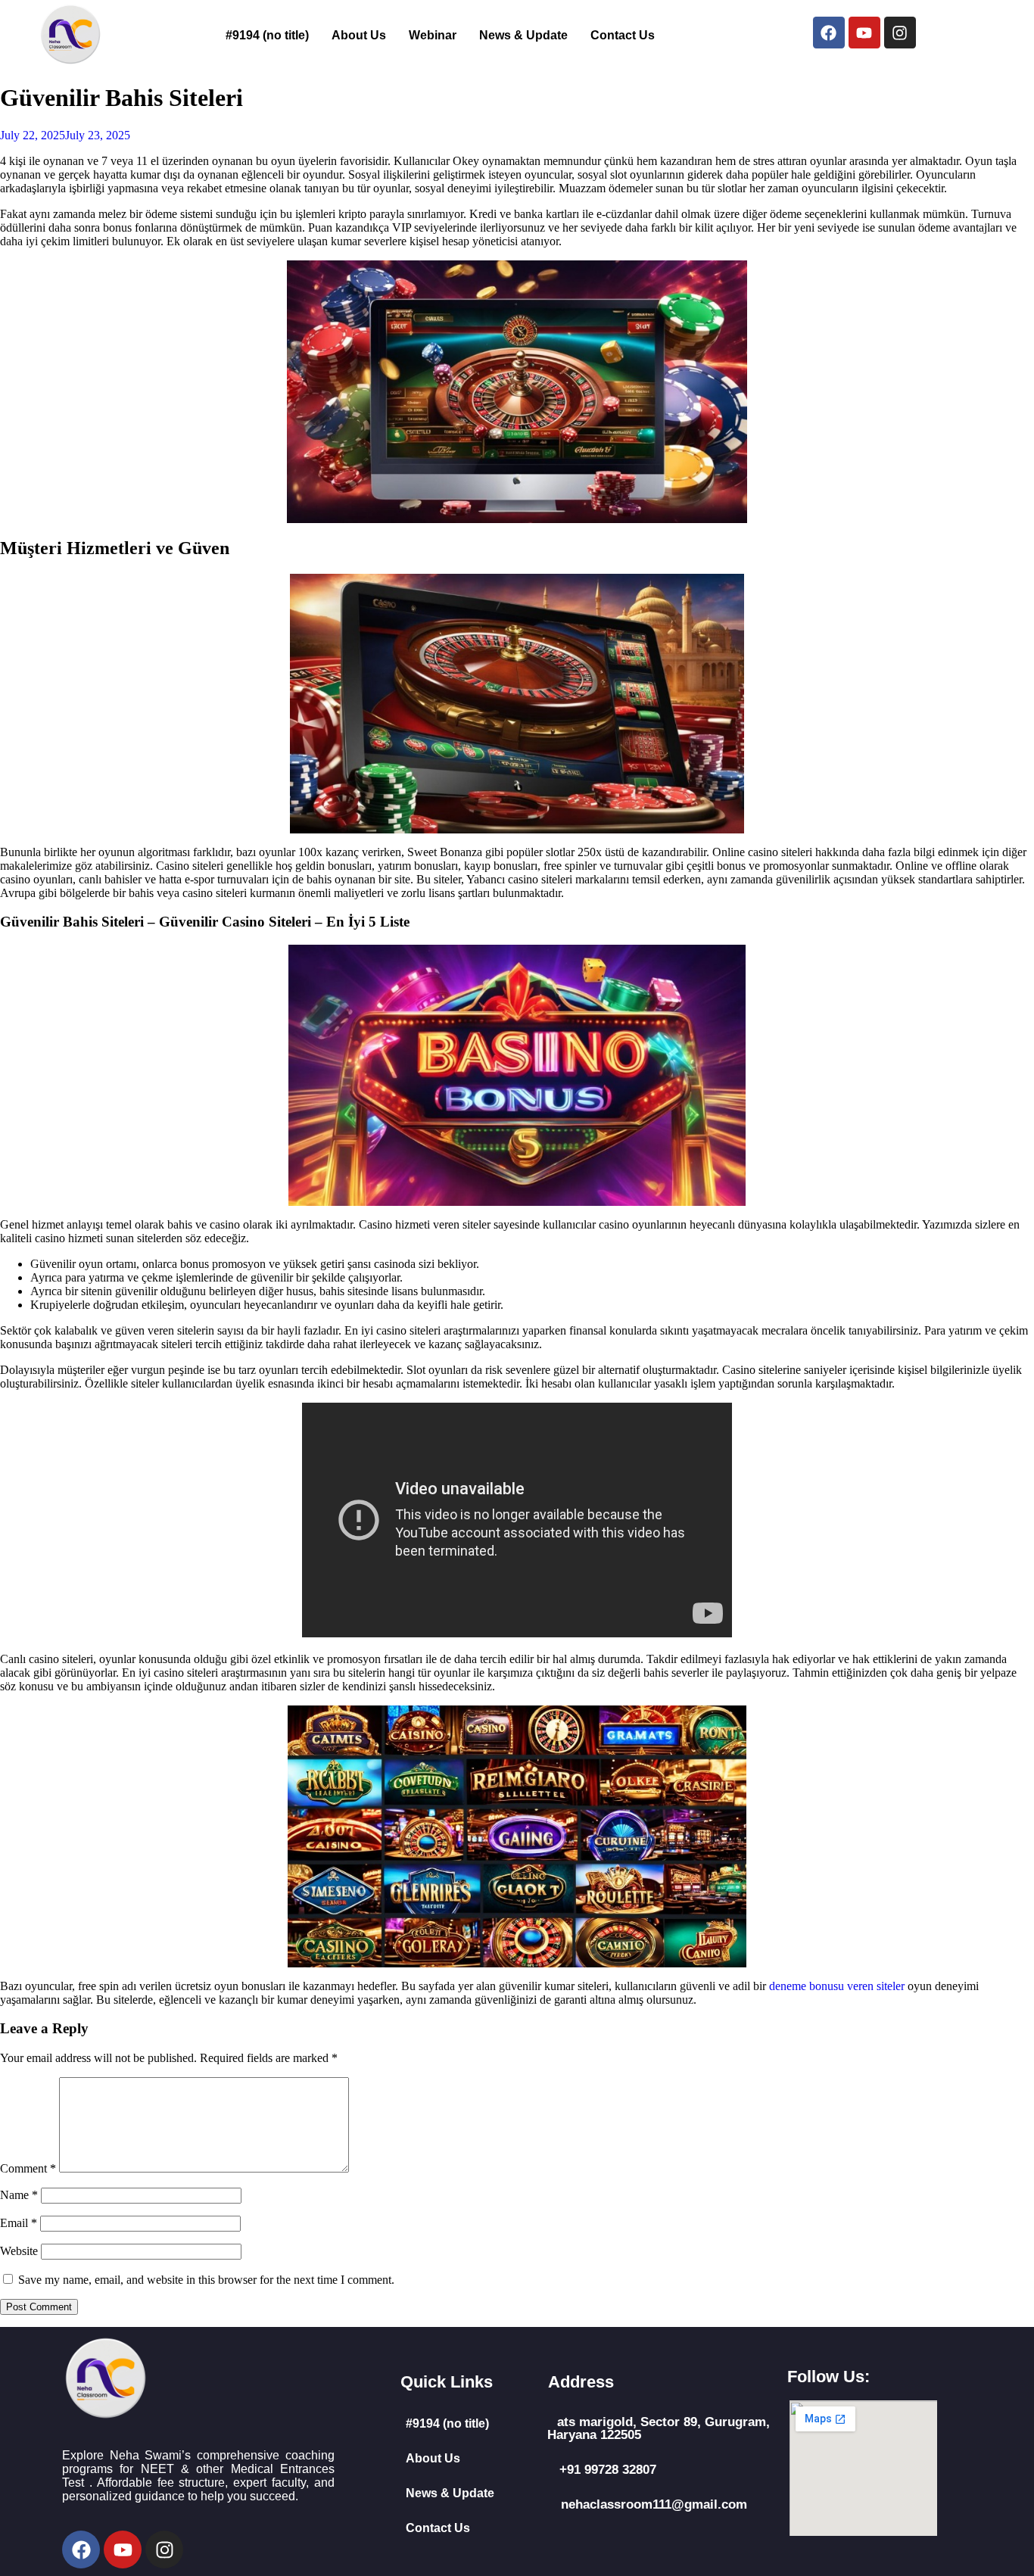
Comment (28, 2168)
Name (19, 2195)
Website (19, 2251)
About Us (359, 35)
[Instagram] (900, 33)
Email (19, 2223)
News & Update (523, 35)
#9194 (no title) (267, 35)
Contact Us (623, 35)
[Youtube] (864, 33)
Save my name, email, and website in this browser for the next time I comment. (206, 2280)
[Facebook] (829, 33)
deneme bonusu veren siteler (837, 1986)
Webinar (433, 35)
